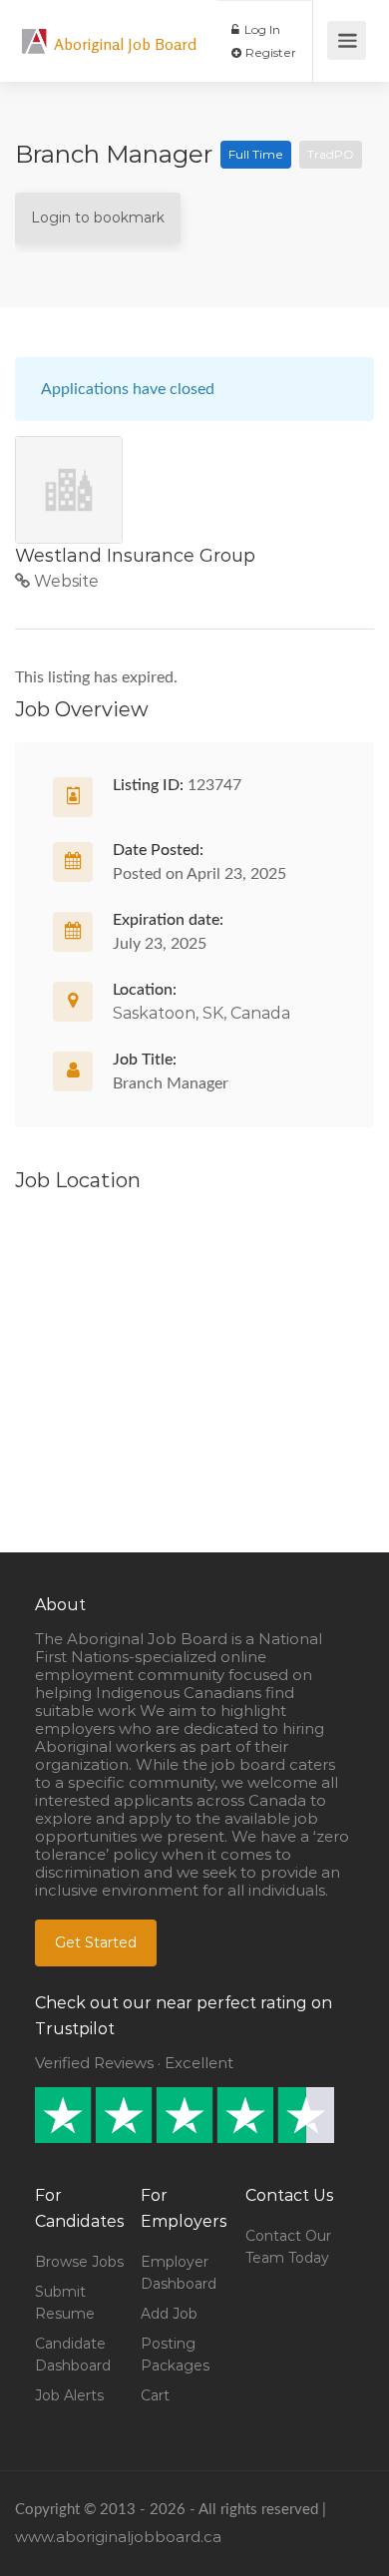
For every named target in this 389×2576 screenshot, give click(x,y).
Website (64, 581)
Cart (155, 2395)
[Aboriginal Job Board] (35, 30)
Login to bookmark (98, 217)
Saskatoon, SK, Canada (201, 1013)
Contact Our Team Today (288, 2247)
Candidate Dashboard (73, 2355)
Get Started (96, 1942)
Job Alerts (69, 2395)
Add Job (169, 2314)
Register (269, 52)
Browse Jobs (79, 2262)
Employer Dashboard (179, 2273)
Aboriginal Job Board (125, 44)
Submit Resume (65, 2303)
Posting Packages (175, 2355)
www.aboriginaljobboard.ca (118, 2537)
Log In (261, 29)
